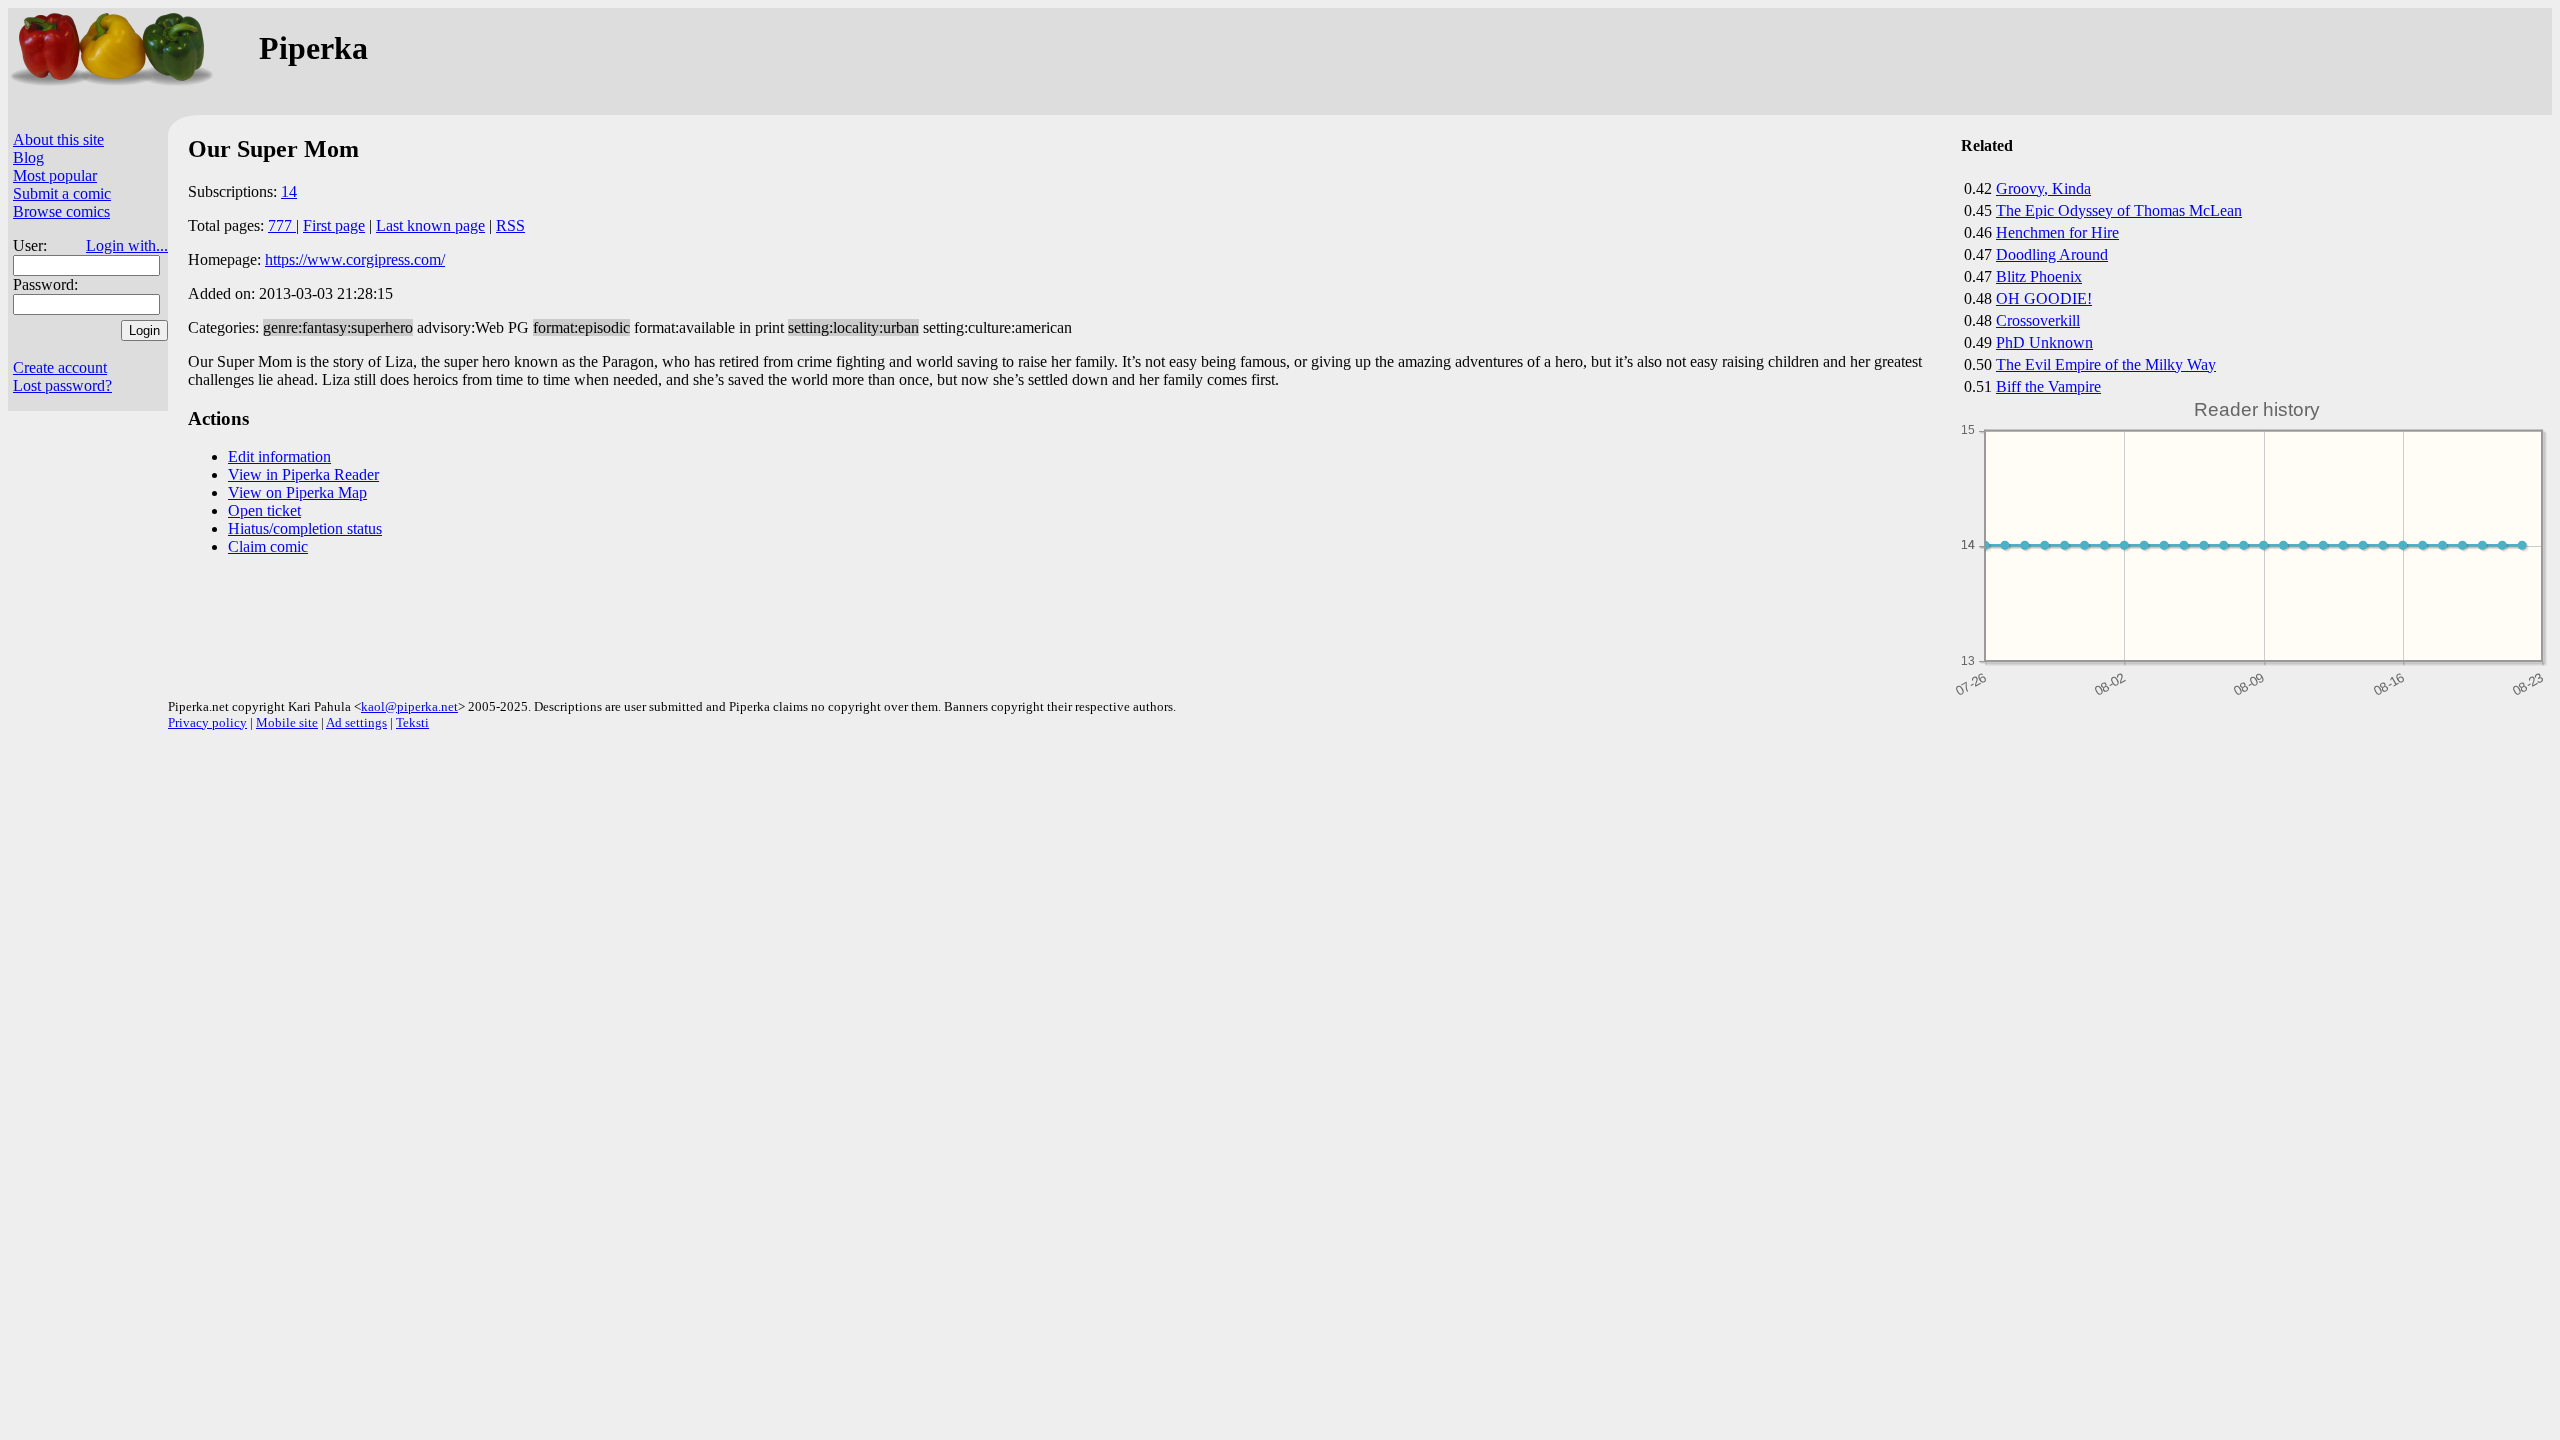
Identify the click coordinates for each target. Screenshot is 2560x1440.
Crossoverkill (2038, 320)
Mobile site (287, 722)
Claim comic (268, 546)
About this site (58, 139)
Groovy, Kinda (2043, 188)
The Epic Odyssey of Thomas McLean (2119, 210)
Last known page (430, 225)
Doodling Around (2052, 254)
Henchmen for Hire (2057, 232)
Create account (60, 367)
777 (282, 225)
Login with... (127, 245)
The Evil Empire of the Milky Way (2106, 364)
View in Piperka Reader (303, 474)
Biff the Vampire (2048, 386)
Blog (28, 157)
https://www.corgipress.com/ (355, 259)
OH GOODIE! (2044, 298)
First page (334, 225)
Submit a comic (62, 193)
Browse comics (61, 211)
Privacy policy (207, 722)
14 (289, 191)
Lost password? (62, 385)
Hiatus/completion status (305, 528)
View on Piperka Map (297, 492)
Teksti (412, 722)
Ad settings (356, 722)
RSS (510, 225)
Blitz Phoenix (2039, 276)
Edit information (279, 456)
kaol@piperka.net (409, 706)
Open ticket (264, 510)
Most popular (55, 175)
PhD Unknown (2044, 342)
